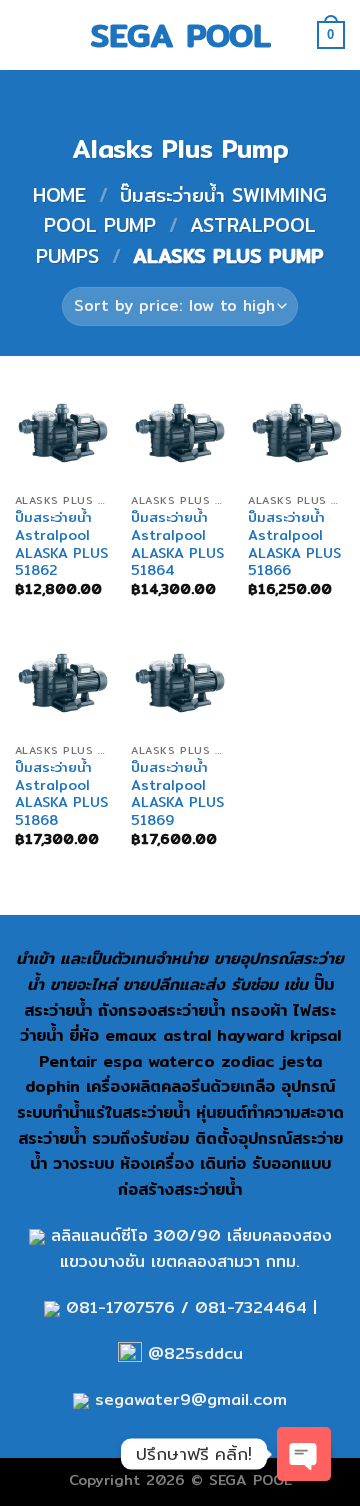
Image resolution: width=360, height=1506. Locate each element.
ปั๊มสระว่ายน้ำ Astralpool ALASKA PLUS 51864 (177, 544)
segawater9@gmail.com (188, 1399)
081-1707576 (120, 1307)
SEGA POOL (180, 35)
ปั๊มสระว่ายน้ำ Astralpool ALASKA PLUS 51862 (61, 544)
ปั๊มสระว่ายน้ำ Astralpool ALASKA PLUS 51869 (177, 794)
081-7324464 (251, 1307)
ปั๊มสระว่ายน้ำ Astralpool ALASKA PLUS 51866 (294, 544)
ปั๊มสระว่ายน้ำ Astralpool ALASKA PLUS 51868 (61, 794)
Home (59, 195)
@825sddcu (192, 1353)
